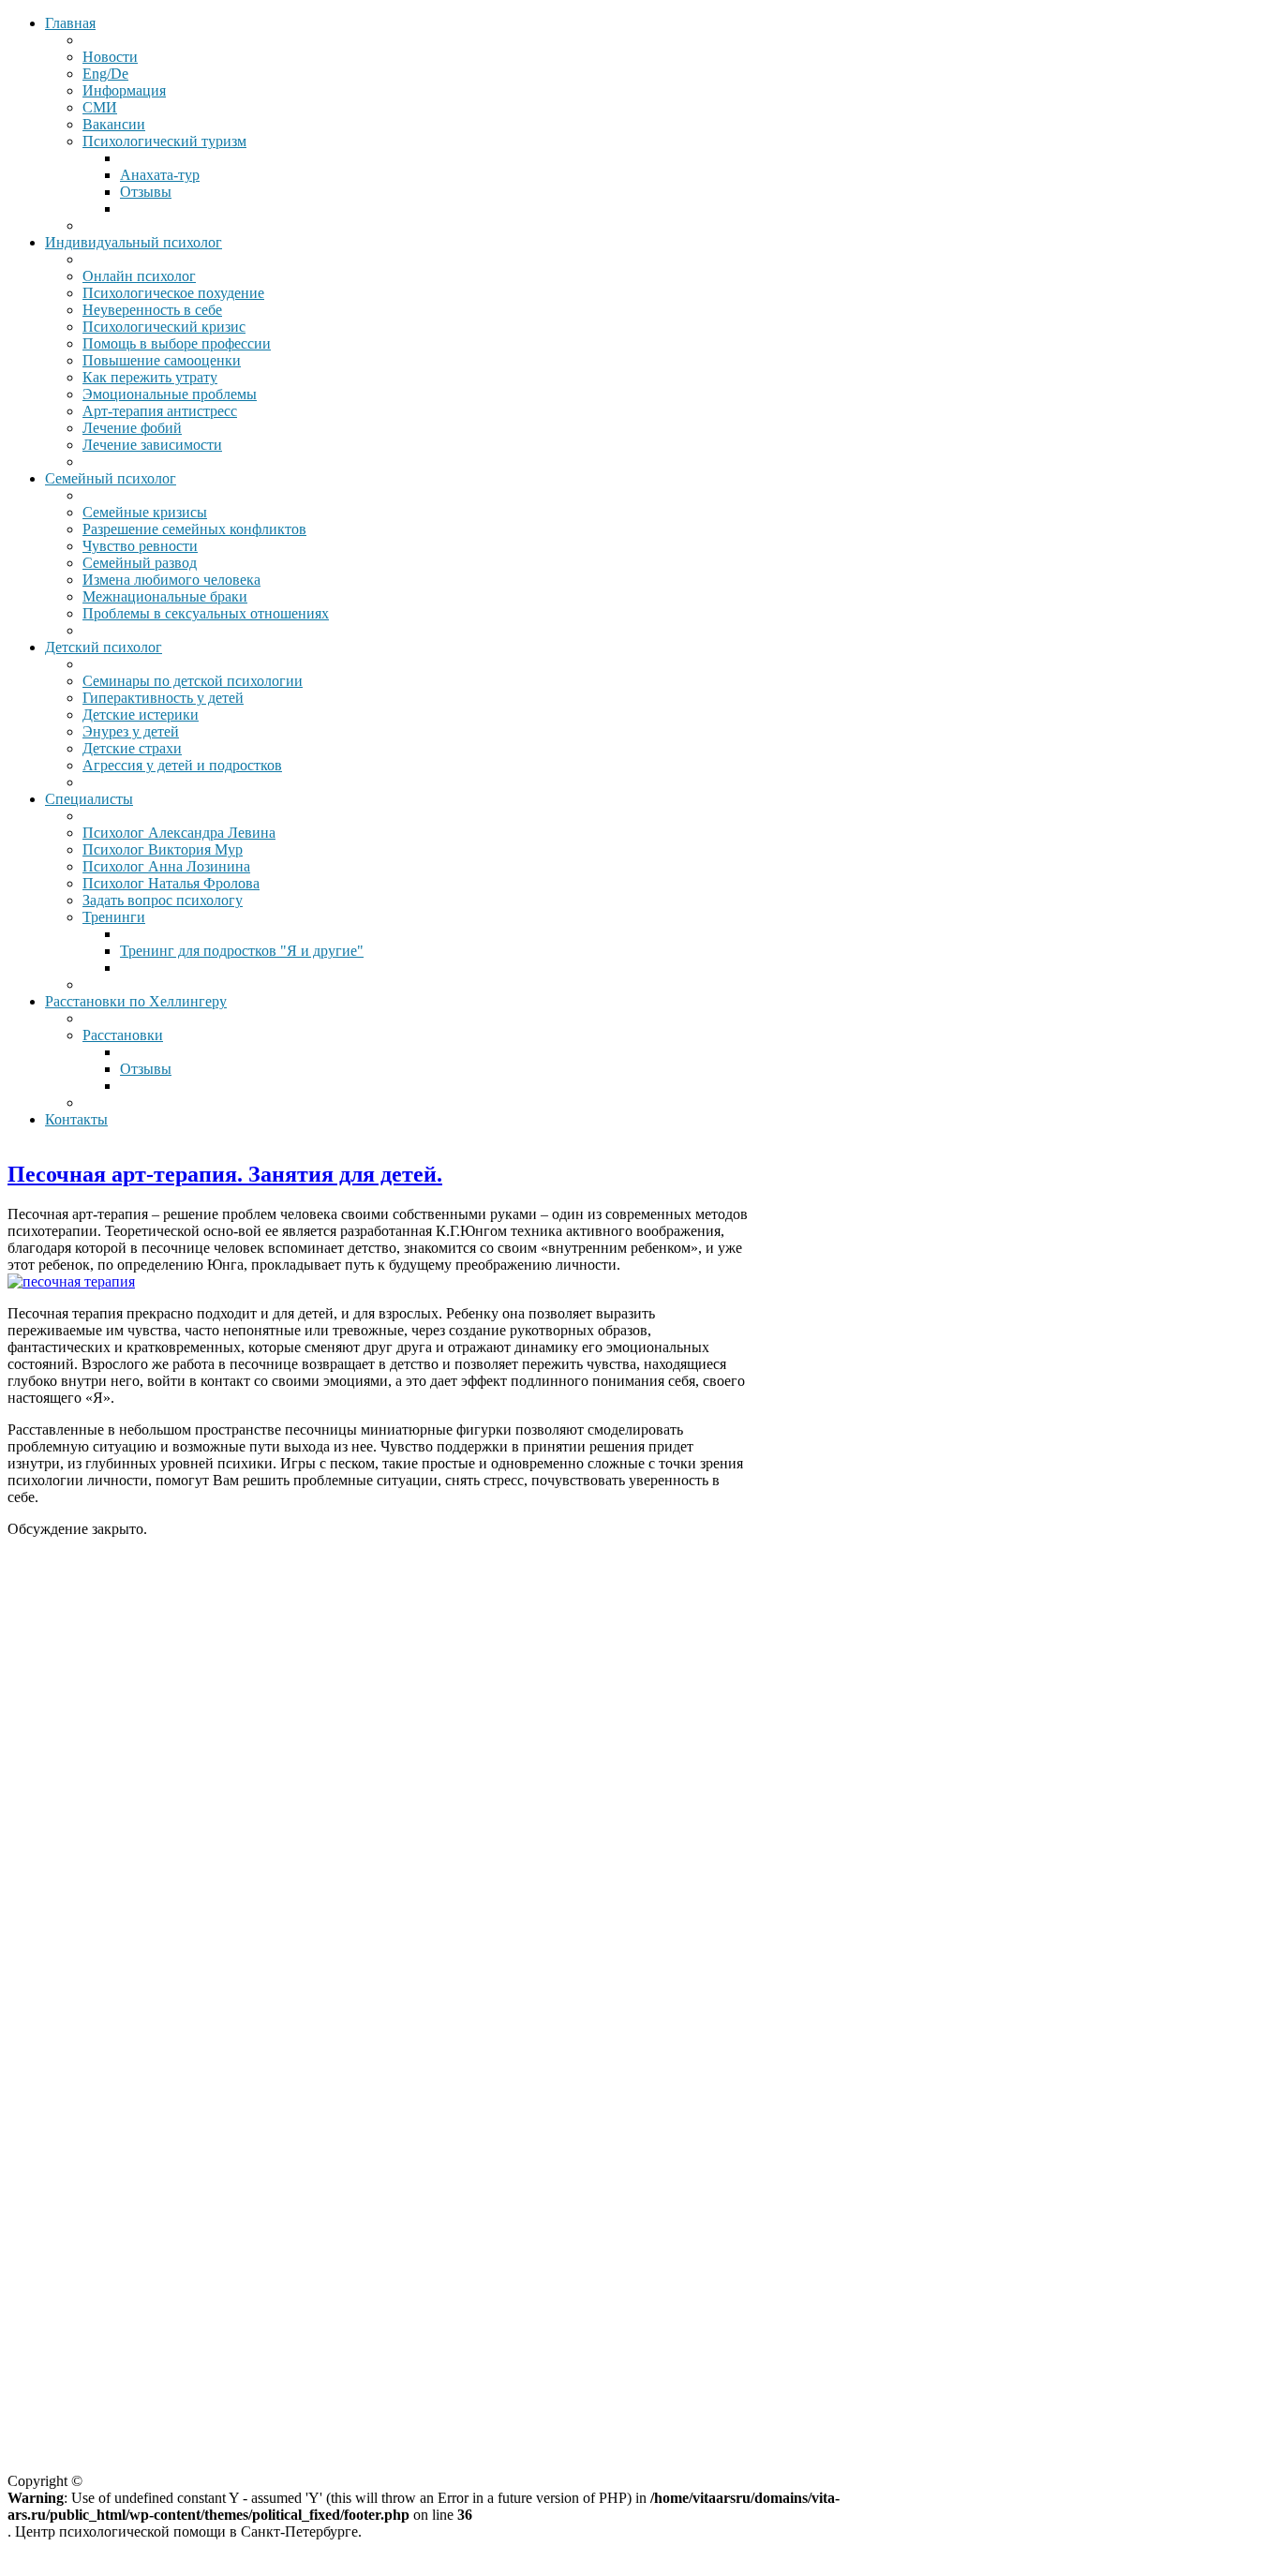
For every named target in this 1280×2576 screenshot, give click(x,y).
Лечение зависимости (152, 445)
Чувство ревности (140, 546)
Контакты (76, 1119)
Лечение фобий (132, 428)
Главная (70, 23)
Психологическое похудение (173, 293)
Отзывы (146, 192)
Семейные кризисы (145, 512)
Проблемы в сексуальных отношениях (206, 613)
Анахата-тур (160, 175)
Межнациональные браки (165, 596)
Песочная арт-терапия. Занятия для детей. (225, 1174)
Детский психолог (104, 647)
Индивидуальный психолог (134, 242)
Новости (110, 57)
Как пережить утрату (150, 377)
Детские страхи (132, 748)
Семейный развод (140, 563)
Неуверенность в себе (152, 310)
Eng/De (105, 74)
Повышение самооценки (162, 360)
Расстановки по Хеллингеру (136, 1001)
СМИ (100, 107)
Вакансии (114, 124)
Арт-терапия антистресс (160, 411)
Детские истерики (141, 715)
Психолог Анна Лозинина (166, 866)
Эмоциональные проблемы (170, 394)
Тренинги (114, 917)
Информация (124, 90)
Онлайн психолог (139, 276)
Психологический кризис (164, 327)
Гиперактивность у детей (163, 698)
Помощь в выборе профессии (177, 343)
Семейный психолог (111, 478)
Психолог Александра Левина (179, 833)
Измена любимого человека (171, 580)
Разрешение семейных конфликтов (194, 529)
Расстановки (123, 1035)
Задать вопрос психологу (163, 900)
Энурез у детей (131, 731)
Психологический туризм (164, 141)
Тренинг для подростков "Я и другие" (242, 951)
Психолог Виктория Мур (163, 849)
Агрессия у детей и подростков (182, 765)
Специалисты (89, 799)
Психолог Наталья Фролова (171, 883)
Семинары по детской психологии (193, 681)
